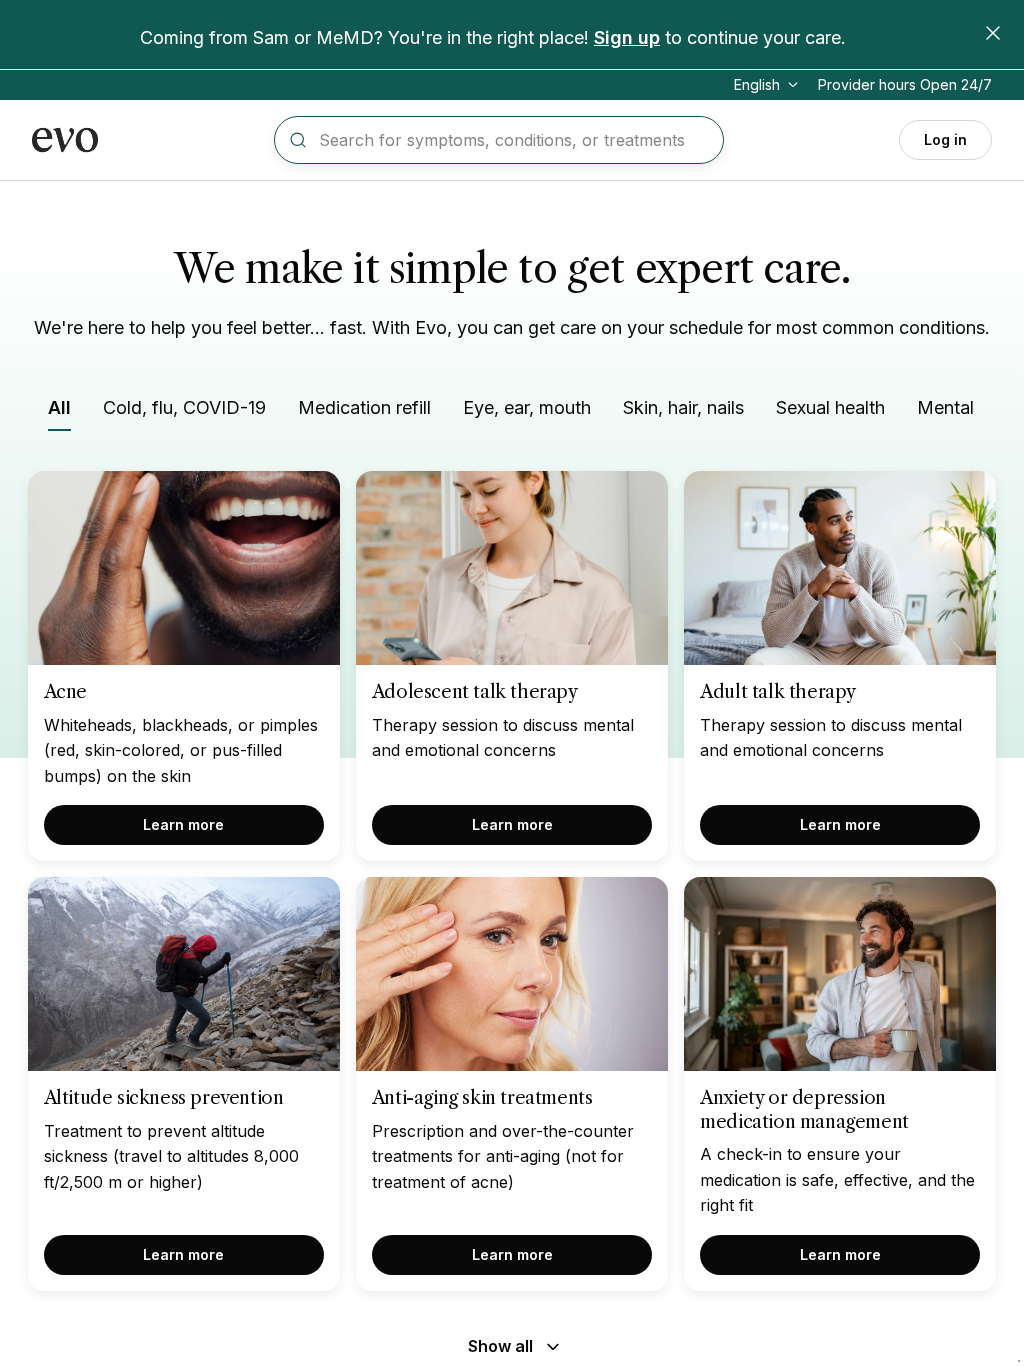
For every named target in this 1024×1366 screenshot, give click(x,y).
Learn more (183, 824)
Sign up (627, 37)
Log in (945, 139)
